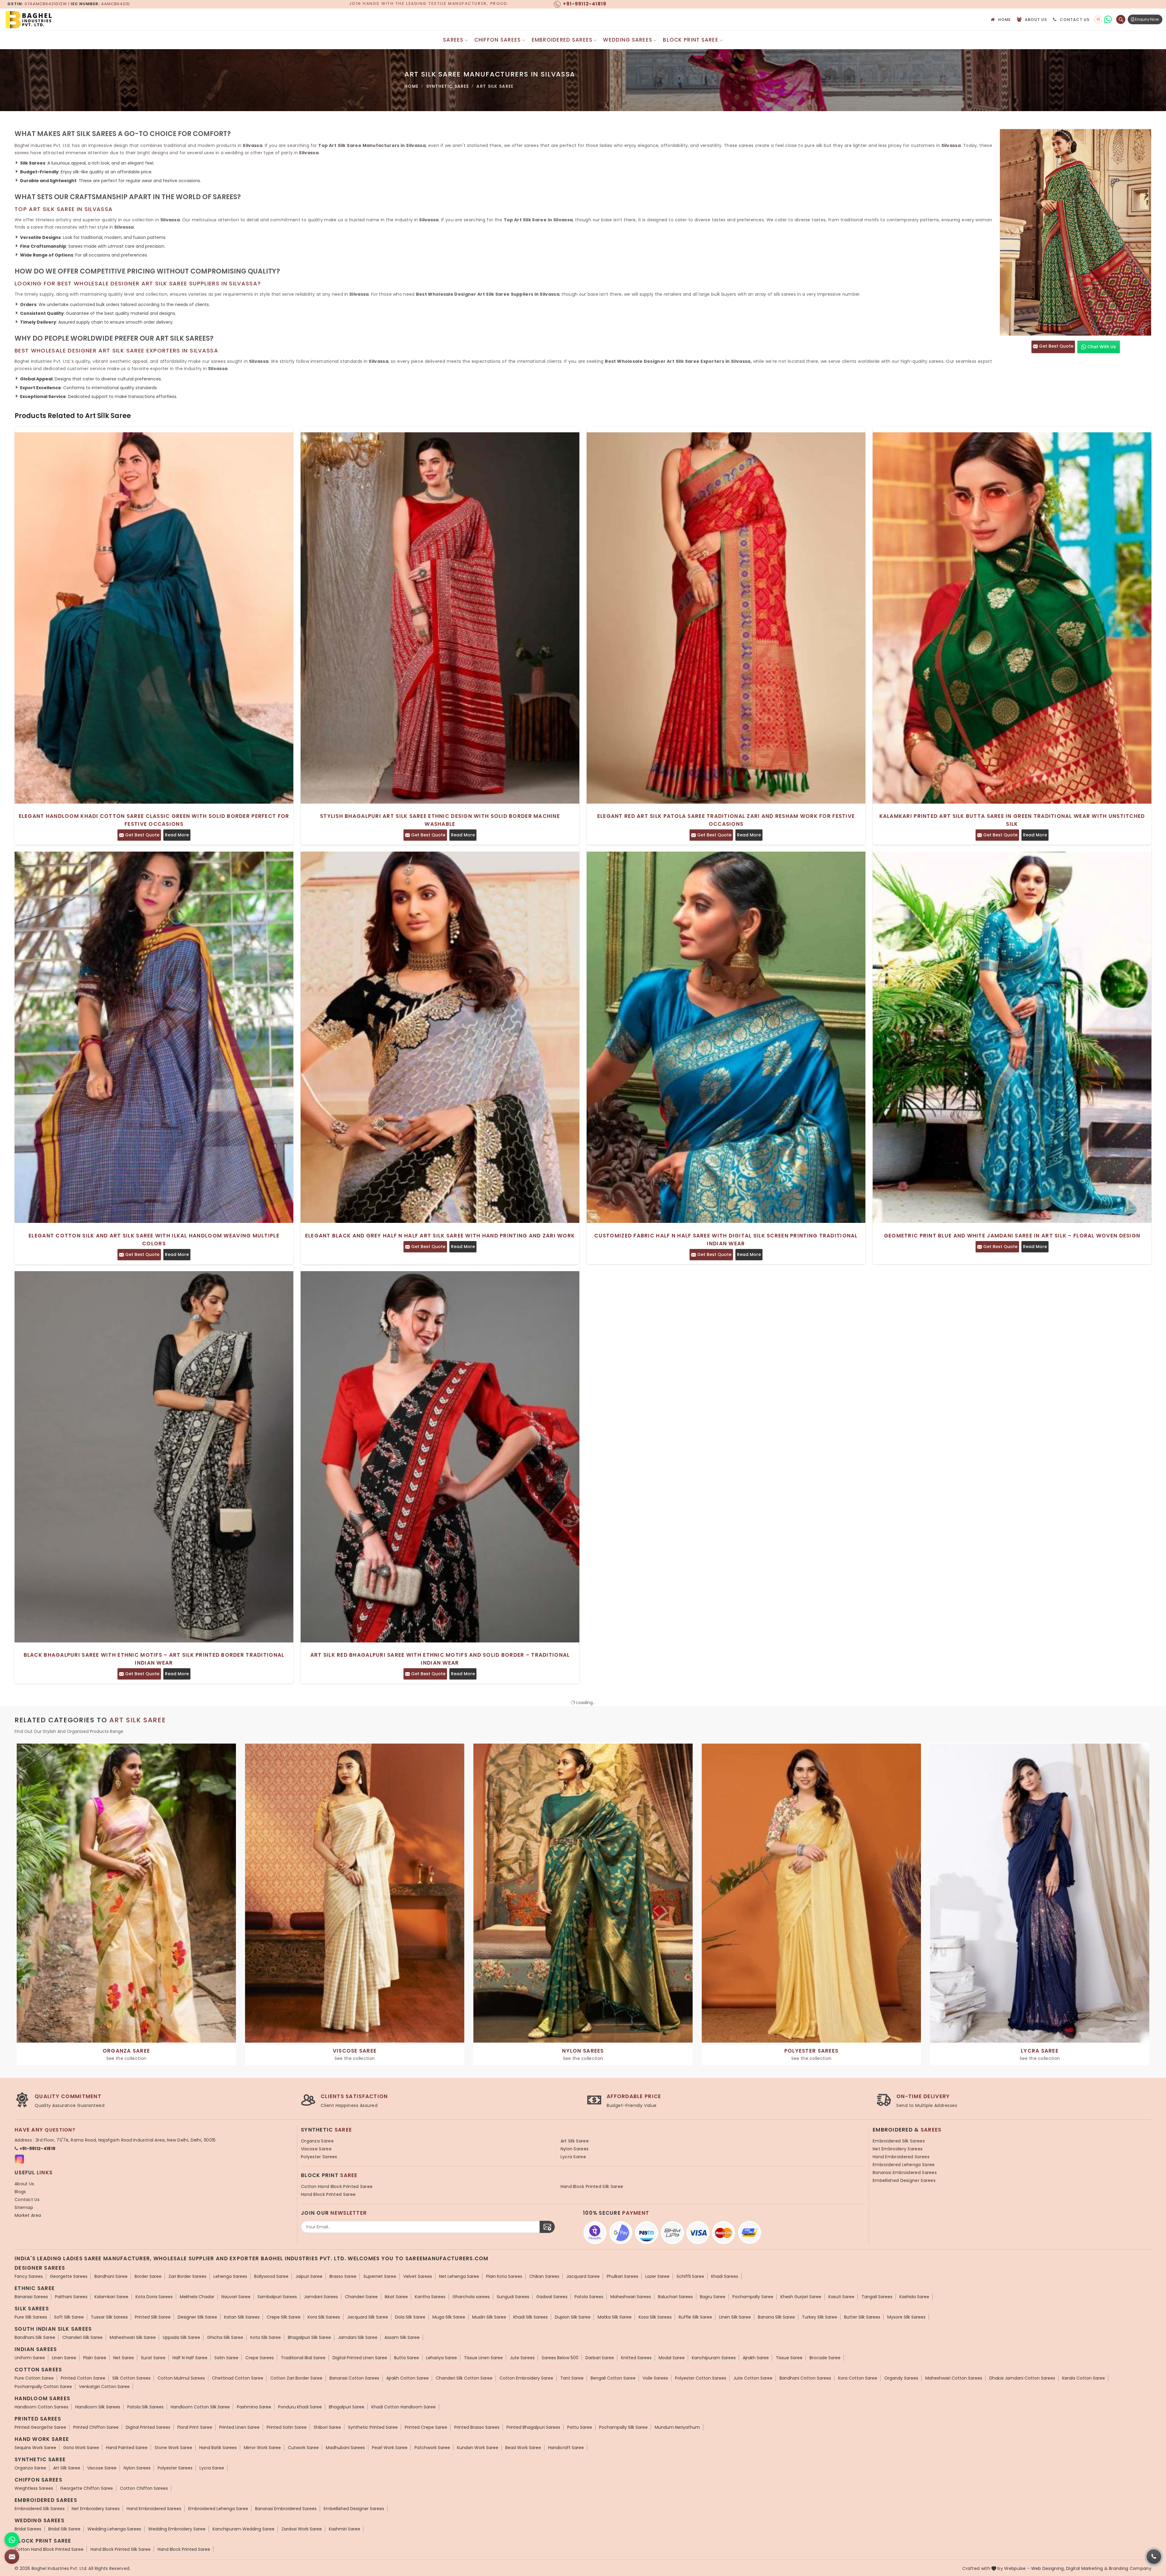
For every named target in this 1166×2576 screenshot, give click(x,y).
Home (1005, 20)
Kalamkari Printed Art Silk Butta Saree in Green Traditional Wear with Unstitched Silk (1012, 820)
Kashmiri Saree (344, 2529)
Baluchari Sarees (675, 2297)
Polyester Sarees (319, 2157)
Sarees (453, 40)
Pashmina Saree (254, 2407)
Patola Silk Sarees (145, 2407)
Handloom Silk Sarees (98, 2407)
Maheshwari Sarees (631, 2297)
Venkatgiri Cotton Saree (104, 2387)
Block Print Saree (691, 40)
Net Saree (124, 2358)
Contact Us (1075, 20)
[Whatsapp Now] (12, 2540)
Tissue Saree (789, 2358)
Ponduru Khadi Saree (300, 2407)
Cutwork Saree (303, 2448)
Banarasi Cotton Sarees (354, 2378)
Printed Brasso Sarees (477, 2427)
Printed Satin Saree (287, 2427)
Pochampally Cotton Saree (43, 2387)
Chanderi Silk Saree (82, 2337)
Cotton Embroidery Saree (526, 2378)
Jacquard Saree (583, 2276)
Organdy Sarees (901, 2378)
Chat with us (1101, 347)
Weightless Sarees (34, 2488)
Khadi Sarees (725, 2276)
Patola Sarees (589, 2297)
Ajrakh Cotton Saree (407, 2378)
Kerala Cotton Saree (1084, 2378)
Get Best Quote (1056, 346)
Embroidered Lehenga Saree (904, 2165)
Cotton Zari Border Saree (296, 2378)
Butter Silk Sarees (862, 2317)
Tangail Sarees (877, 2297)
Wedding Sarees (628, 40)
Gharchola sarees (471, 2297)
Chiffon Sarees (498, 40)
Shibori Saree (327, 2427)
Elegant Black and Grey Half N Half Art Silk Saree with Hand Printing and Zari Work (440, 1236)
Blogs (20, 2192)
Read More (177, 835)
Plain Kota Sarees (504, 2276)
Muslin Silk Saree (489, 2317)
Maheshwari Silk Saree (133, 2337)
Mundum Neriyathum (677, 2427)
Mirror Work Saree (262, 2448)
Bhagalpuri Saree (347, 2407)
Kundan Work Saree (478, 2448)
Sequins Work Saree (35, 2448)
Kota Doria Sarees (154, 2297)
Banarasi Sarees (31, 2297)
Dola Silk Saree (410, 2317)
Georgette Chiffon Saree (87, 2488)
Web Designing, (1048, 2568)
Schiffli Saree (690, 2276)
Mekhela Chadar (197, 2297)
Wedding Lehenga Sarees (114, 2529)
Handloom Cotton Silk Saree (200, 2407)
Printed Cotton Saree (83, 2378)
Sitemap (24, 2207)
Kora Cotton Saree (858, 2378)
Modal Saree (672, 2358)
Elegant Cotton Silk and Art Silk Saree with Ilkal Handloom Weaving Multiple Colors (154, 1240)
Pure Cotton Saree (34, 2378)
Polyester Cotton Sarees (701, 2378)
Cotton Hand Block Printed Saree (337, 2186)
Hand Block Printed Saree (328, 2194)
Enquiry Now (1147, 19)
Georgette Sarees (69, 2276)
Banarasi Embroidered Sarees (905, 2173)
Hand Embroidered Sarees (901, 2157)
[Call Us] (1154, 2557)
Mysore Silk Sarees (906, 2317)
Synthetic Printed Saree (373, 2427)
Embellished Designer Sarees (904, 2180)
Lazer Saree (657, 2276)
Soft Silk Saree (69, 2317)
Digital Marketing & (1087, 2568)
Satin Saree (226, 2358)
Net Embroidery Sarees (898, 2149)
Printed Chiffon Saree (96, 2427)
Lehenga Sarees (230, 2276)
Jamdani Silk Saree (358, 2337)
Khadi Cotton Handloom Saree (404, 2407)
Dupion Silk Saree (573, 2317)
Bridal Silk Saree (64, 2529)
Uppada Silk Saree (181, 2337)
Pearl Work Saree (390, 2448)
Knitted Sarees (636, 2358)
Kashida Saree (914, 2297)
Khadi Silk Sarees (530, 2317)
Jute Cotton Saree (753, 2378)
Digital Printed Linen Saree (360, 2358)
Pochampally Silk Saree (623, 2427)
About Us (1036, 20)
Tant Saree (572, 2378)
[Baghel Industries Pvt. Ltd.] (55, 20)
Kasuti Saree (841, 2297)
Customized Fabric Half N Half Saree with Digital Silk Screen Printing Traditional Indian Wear (726, 1240)
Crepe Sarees (260, 2358)
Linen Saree (64, 2358)
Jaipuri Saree (309, 2276)
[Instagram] (1098, 20)
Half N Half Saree (190, 2358)
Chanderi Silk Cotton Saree (464, 2378)
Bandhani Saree (111, 2276)
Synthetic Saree (448, 86)
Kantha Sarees (430, 2297)
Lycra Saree (573, 2157)
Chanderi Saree (361, 2297)
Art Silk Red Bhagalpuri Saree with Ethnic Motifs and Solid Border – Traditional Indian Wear (440, 1659)
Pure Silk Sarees (31, 2317)
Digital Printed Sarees (148, 2427)
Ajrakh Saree (756, 2358)
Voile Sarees (655, 2378)
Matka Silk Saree (615, 2317)
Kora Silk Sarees (324, 2317)
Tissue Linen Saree (483, 2358)
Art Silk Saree (575, 2141)
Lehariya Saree (442, 2358)
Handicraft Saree (566, 2448)
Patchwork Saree (432, 2448)
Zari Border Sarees (188, 2276)
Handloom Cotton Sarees (41, 2407)
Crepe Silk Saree (284, 2317)
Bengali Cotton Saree (613, 2378)
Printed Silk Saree (153, 2317)
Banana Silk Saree (776, 2317)
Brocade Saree (825, 2358)
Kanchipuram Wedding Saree (244, 2529)
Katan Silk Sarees (242, 2317)
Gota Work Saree (81, 2448)
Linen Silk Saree (735, 2317)
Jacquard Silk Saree (368, 2317)
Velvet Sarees (418, 2276)
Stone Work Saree (173, 2448)
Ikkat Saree (396, 2297)
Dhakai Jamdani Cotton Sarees (1022, 2378)
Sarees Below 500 (560, 2358)
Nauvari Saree (236, 2297)
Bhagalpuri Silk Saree (309, 2337)
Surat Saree (153, 2358)
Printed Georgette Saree (40, 2427)
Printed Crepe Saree (426, 2427)
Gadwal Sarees (552, 2297)
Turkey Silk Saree (820, 2317)
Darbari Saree (600, 2358)
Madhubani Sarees (345, 2448)
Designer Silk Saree (197, 2317)
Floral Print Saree (195, 2427)
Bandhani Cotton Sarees (805, 2378)
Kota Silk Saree (266, 2337)
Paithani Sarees (71, 2297)
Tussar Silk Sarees (109, 2317)
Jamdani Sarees (321, 2297)
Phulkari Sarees (622, 2276)
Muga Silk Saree (449, 2317)
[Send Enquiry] (12, 2557)
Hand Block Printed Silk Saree (592, 2186)
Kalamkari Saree (111, 2297)
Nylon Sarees (575, 2149)
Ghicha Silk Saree (225, 2337)
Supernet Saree (380, 2276)
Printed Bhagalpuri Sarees (533, 2427)
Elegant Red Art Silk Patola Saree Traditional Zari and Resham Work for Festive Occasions (726, 820)
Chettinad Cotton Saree (238, 2378)
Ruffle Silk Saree (695, 2317)
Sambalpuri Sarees (277, 2297)
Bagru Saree (713, 2297)
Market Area (28, 2215)
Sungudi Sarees (513, 2297)
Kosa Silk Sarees (655, 2317)
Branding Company (1130, 2568)
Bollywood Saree (271, 2276)
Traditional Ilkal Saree (303, 2358)
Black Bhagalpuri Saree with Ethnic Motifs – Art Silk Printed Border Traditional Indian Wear (154, 1659)
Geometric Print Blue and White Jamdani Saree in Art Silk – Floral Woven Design (1012, 1236)
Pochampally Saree (753, 2297)
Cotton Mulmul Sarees (181, 2378)
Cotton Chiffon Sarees (144, 2488)
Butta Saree (407, 2358)
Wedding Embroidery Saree (177, 2529)
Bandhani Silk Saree (35, 2337)
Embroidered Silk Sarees (899, 2141)
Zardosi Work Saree (302, 2529)
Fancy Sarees (29, 2276)
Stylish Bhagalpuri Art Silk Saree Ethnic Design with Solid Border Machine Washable (440, 820)
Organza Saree (317, 2141)
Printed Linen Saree (239, 2427)
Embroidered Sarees (562, 40)
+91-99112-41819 (38, 2149)
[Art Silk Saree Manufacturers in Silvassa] (1076, 232)
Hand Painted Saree (127, 2448)
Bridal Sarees (28, 2529)
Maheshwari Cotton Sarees (954, 2378)
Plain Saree (95, 2358)
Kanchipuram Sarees (714, 2358)
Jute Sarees (522, 2358)
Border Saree (148, 2276)
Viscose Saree (316, 2149)
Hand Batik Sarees (218, 2448)
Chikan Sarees (544, 2276)
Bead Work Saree (523, 2448)
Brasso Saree (343, 2276)
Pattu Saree (580, 2427)
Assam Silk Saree (402, 2337)
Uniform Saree (30, 2358)
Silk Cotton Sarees (131, 2378)
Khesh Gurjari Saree (801, 2297)
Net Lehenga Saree (459, 2276)
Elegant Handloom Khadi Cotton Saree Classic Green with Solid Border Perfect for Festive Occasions (154, 820)
